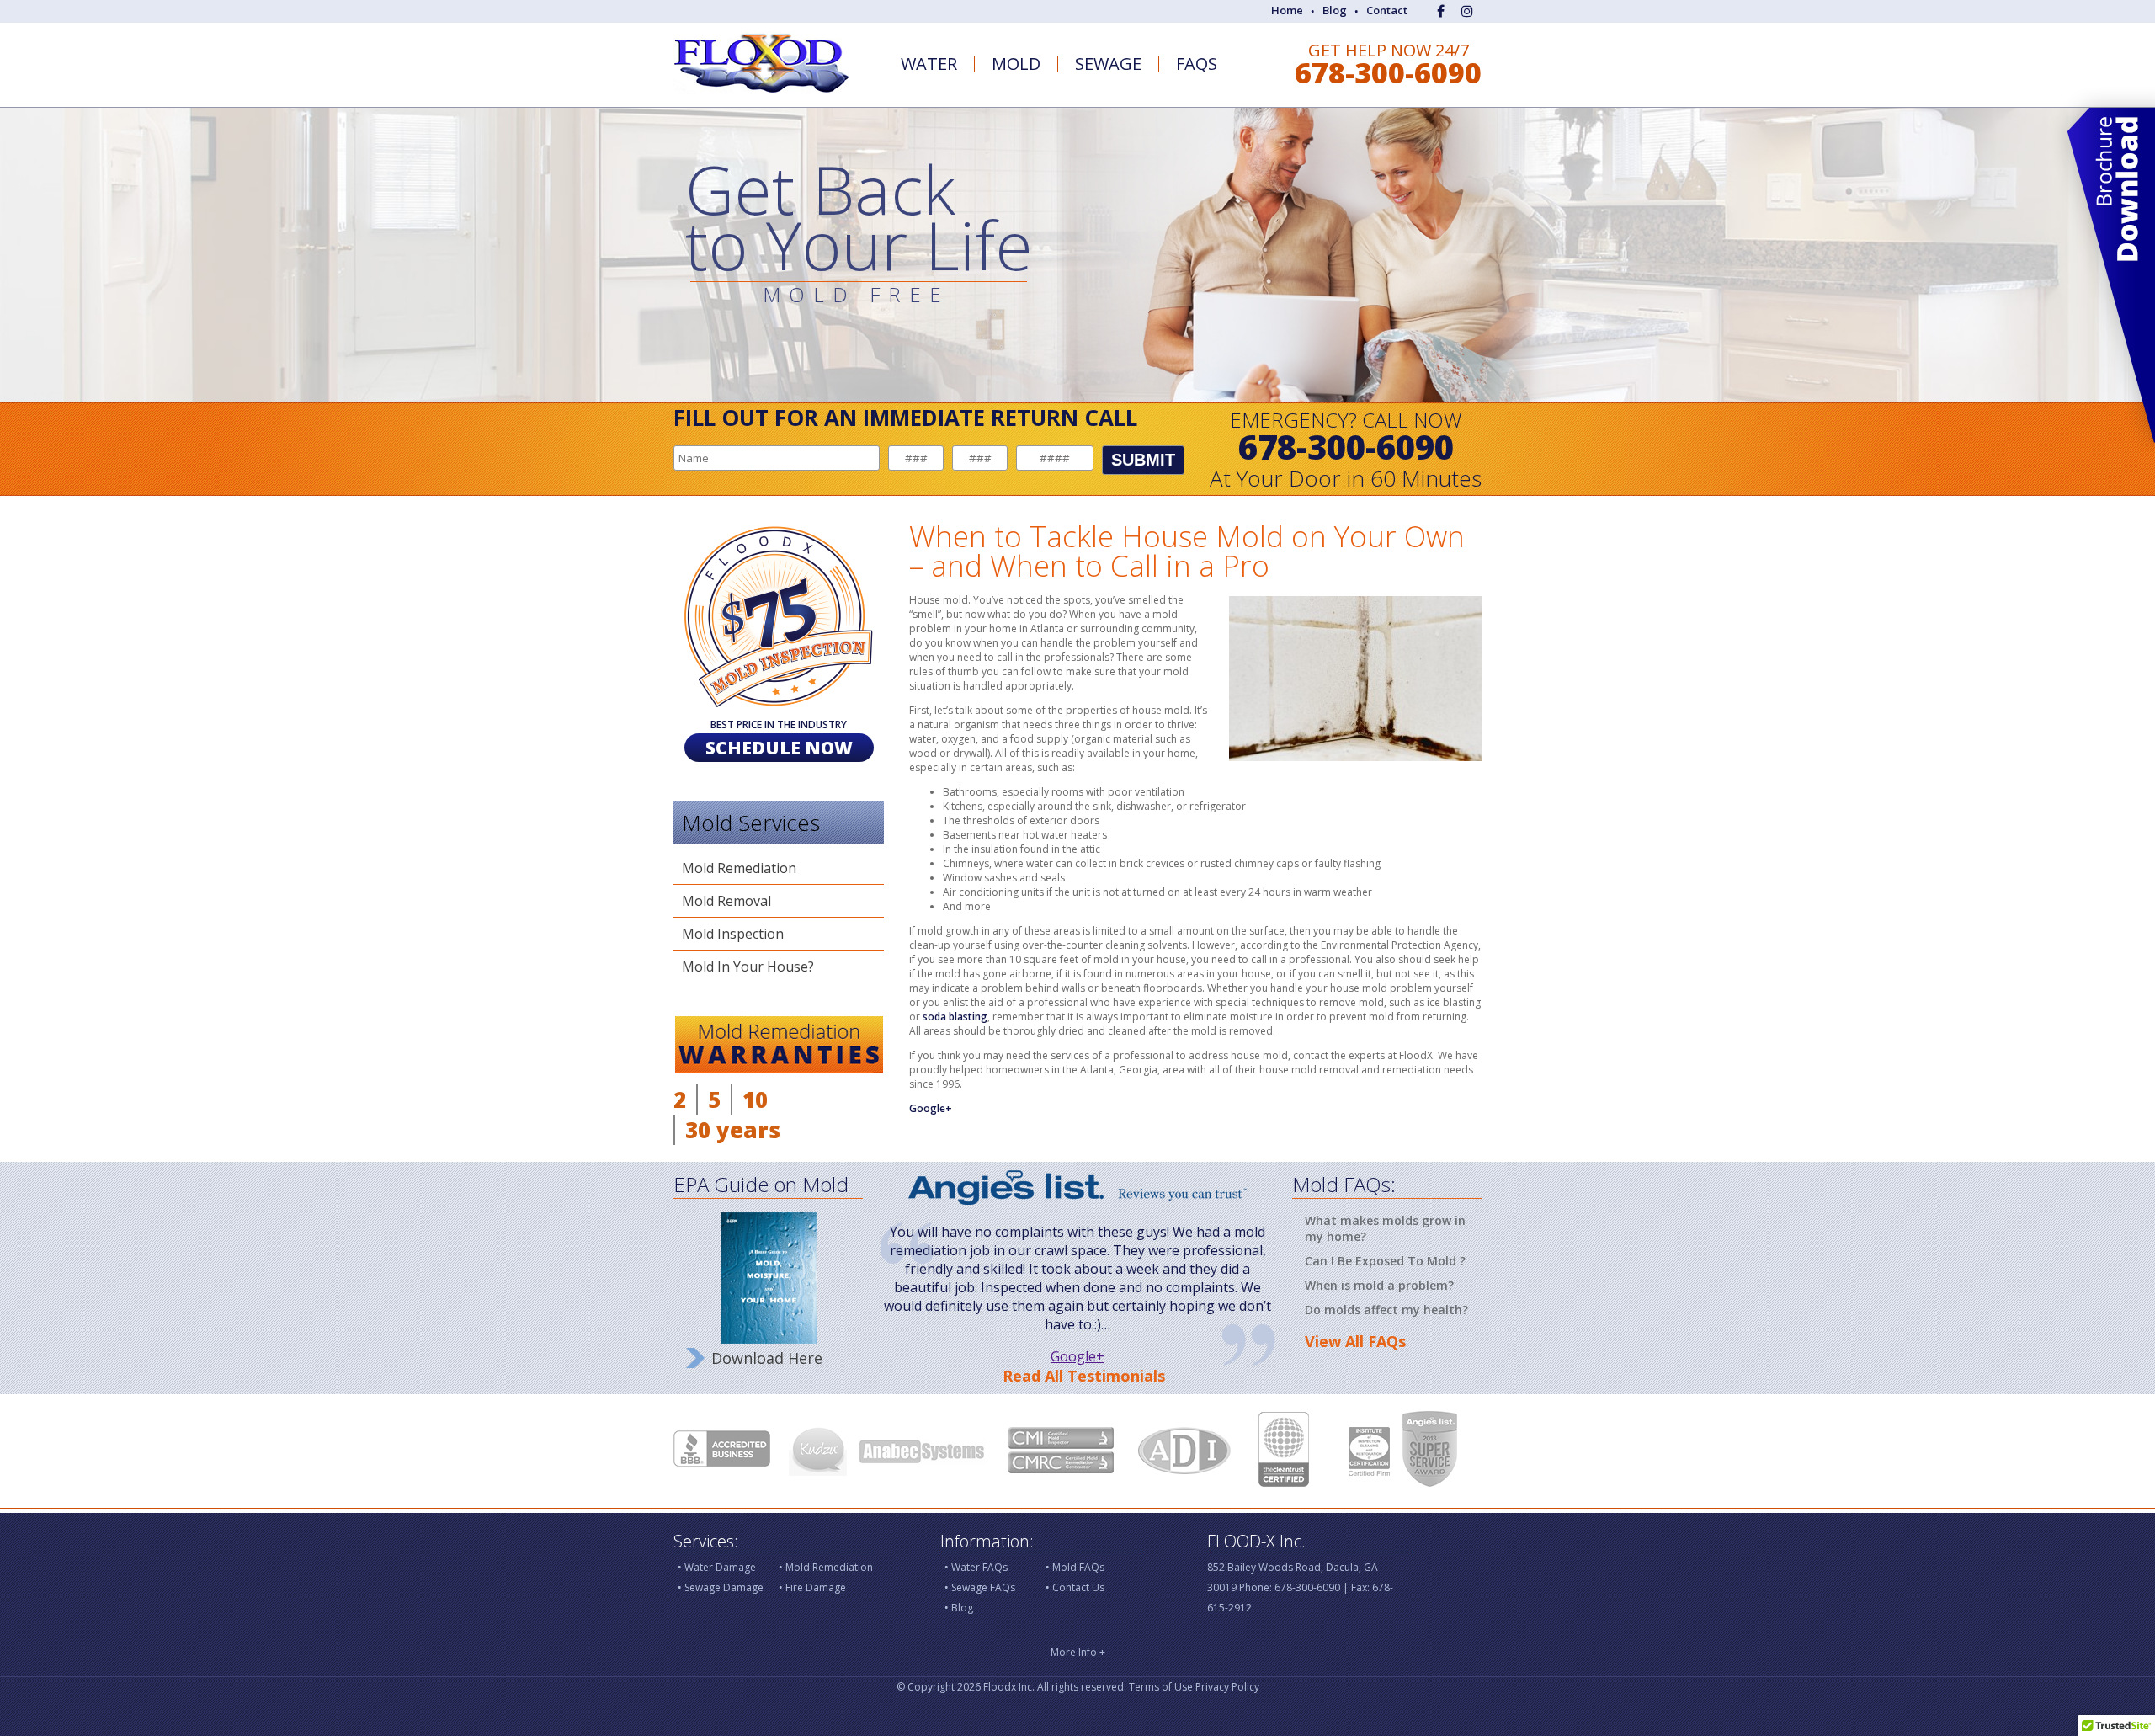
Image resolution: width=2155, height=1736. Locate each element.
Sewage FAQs (983, 1587)
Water (929, 64)
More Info (1078, 1652)
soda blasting (955, 1017)
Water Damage (720, 1567)
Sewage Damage (724, 1587)
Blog (1335, 10)
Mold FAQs (1078, 1567)
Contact (1387, 10)
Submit (1143, 460)
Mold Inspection (733, 934)
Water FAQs (979, 1567)
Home (1287, 10)
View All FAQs (1355, 1341)
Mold (1016, 64)
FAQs (1197, 64)
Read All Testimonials (1084, 1376)
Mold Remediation (739, 868)
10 (755, 1100)
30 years (733, 1130)
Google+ (931, 1108)
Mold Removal (726, 901)
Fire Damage (816, 1587)
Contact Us (1078, 1587)
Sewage (1108, 64)
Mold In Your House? (748, 967)
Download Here (767, 1358)
